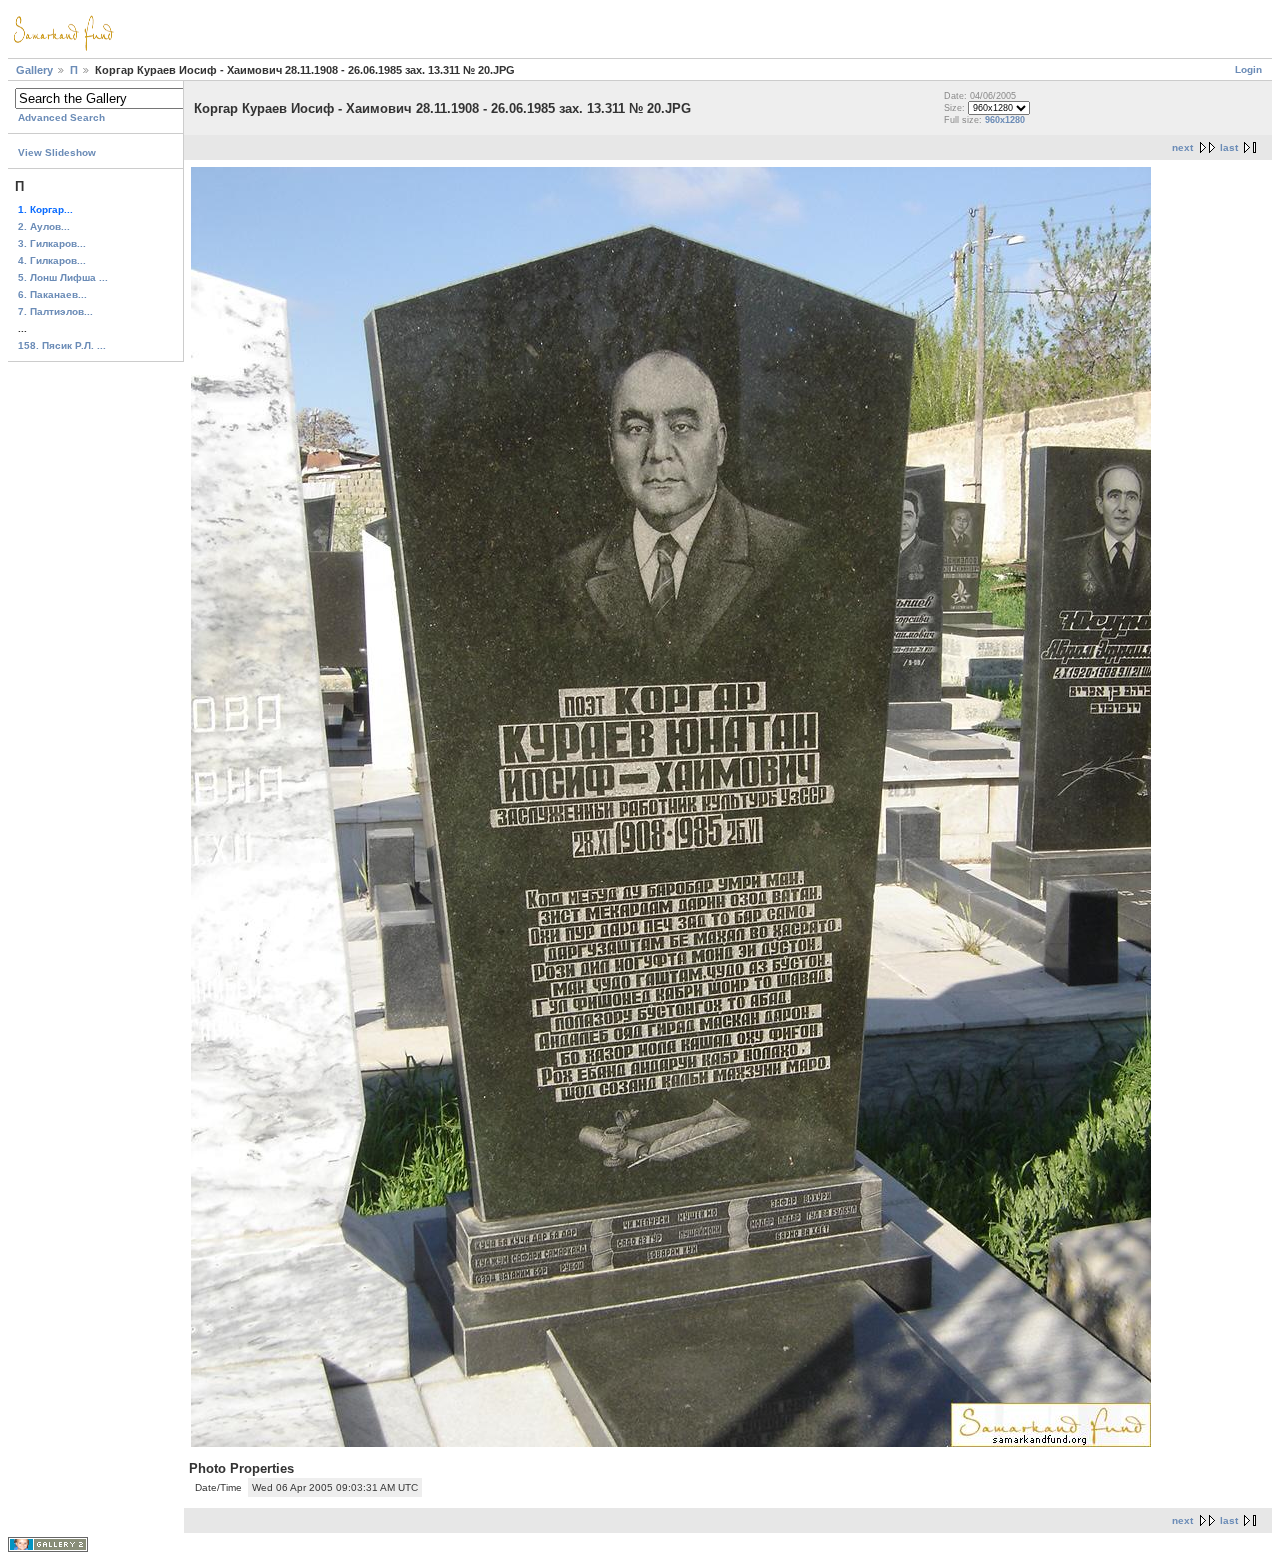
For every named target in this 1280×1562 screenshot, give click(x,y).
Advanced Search (61, 117)
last (1229, 147)
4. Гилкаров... (52, 260)
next (1182, 147)
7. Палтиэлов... (55, 311)
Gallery (34, 70)
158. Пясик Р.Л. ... (62, 345)
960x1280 (1005, 120)
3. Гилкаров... (52, 243)
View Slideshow (57, 152)
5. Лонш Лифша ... (63, 277)
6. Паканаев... (52, 294)
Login (1248, 69)
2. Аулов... (44, 226)
